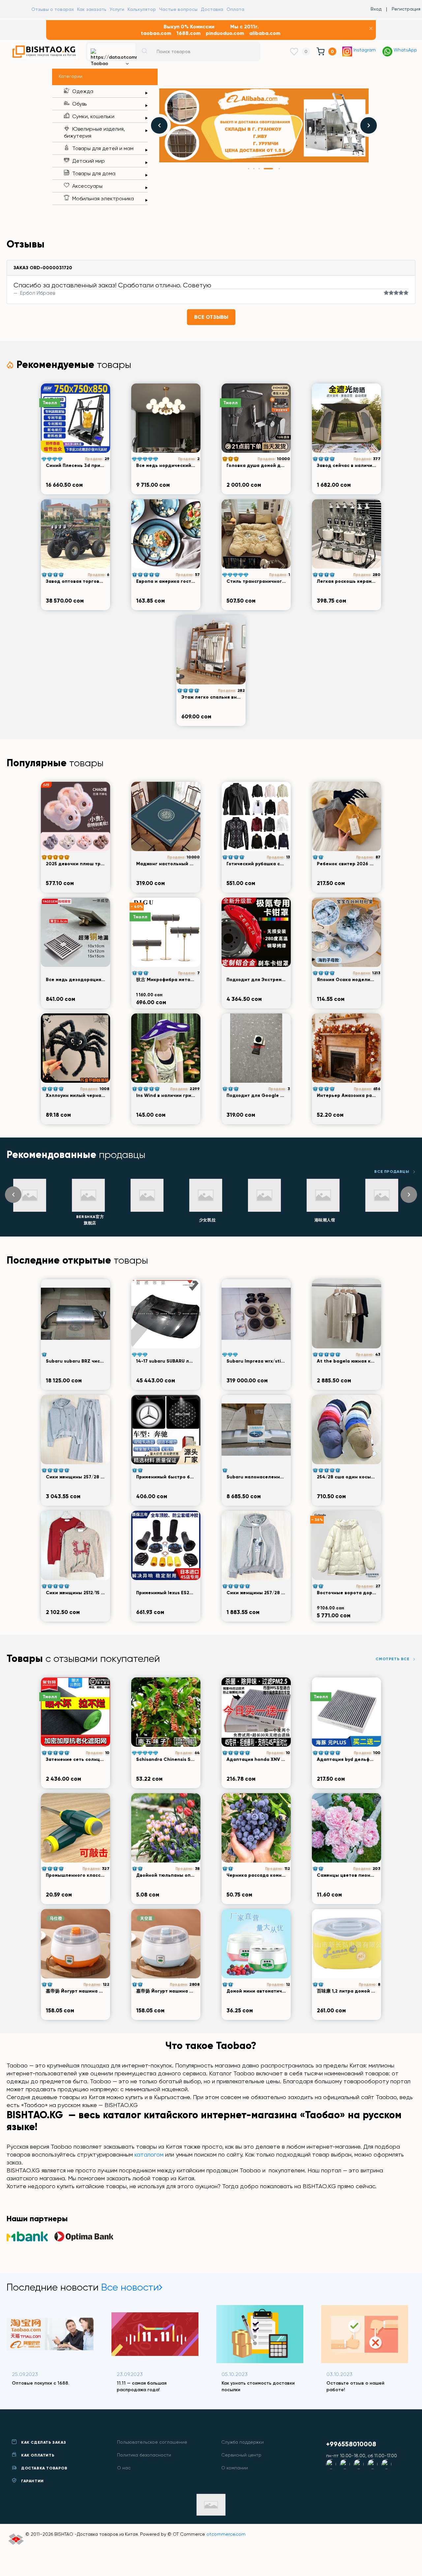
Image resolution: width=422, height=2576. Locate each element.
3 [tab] (259, 169)
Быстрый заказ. (344, 2383)
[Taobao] (111, 51)
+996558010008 (351, 2444)
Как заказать (92, 9)
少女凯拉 (149, 1220)
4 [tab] (264, 169)
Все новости (130, 2287)
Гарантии (32, 2481)
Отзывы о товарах (53, 9)
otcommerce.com (226, 2534)
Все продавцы (392, 1172)
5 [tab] (274, 169)
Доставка (212, 9)
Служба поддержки (242, 2442)
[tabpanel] (264, 125)
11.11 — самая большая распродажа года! (37, 2386)
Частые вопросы (178, 9)
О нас (124, 2468)
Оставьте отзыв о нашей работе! (251, 2386)
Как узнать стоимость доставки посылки (153, 2386)
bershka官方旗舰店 (31, 1220)
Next (369, 125)
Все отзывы (211, 317)
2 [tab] (254, 169)
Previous (159, 125)
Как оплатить (38, 2455)
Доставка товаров (44, 2468)
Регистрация (406, 9)
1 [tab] (249, 169)
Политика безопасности (144, 2455)
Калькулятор (142, 9)
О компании (235, 2468)
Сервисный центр (241, 2455)
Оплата (235, 9)
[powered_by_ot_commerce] (16, 2540)
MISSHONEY (383, 1220)
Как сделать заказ (44, 2442)
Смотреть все (392, 1659)
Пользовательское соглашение (152, 2442)
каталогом (149, 2154)
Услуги (117, 9)
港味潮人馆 (266, 1220)
